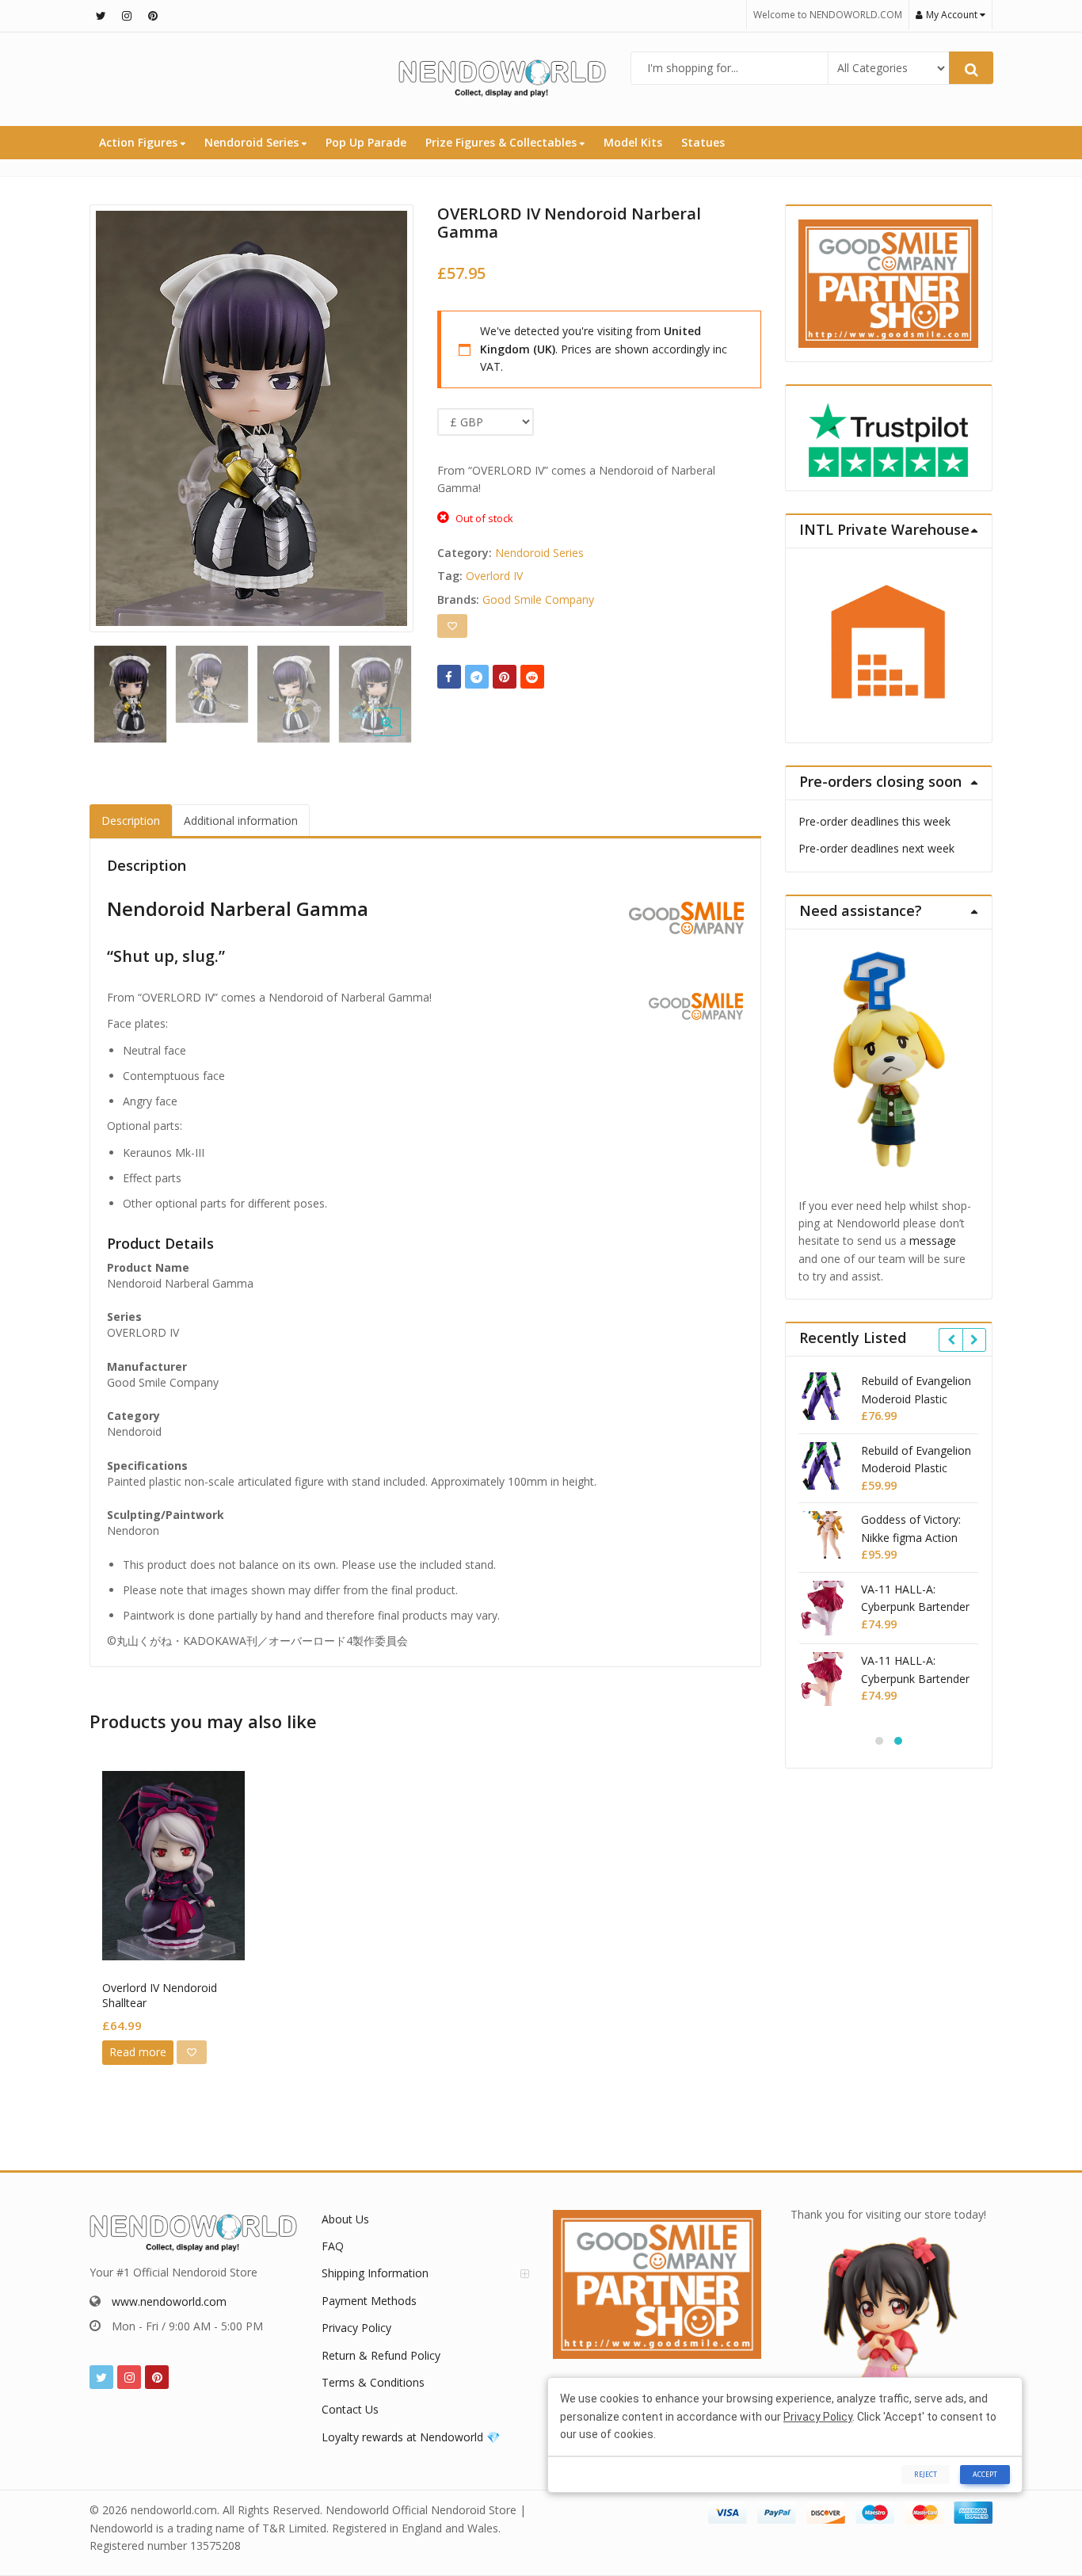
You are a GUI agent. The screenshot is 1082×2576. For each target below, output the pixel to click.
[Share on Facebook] (449, 677)
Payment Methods (369, 2301)
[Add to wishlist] (452, 626)
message (933, 1240)
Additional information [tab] (241, 821)
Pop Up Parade (366, 142)
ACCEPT (985, 2474)
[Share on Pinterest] (505, 677)
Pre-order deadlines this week (874, 821)
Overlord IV (494, 576)
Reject (926, 2474)
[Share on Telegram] (477, 677)
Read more (138, 2052)
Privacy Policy (356, 2328)
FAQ (333, 2246)
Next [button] (385, 414)
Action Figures (140, 142)
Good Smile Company (538, 599)
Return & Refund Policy (381, 2355)
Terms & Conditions (373, 2382)
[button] (400, 735)
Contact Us (350, 2409)
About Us (345, 2219)
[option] (251, 418)
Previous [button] (118, 414)
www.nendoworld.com (169, 2301)
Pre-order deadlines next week (876, 848)
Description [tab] (131, 821)
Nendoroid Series (253, 142)
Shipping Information (375, 2273)
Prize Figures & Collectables (503, 142)
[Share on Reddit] (532, 677)
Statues (703, 142)
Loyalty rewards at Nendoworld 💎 (411, 2437)
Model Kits (633, 142)
